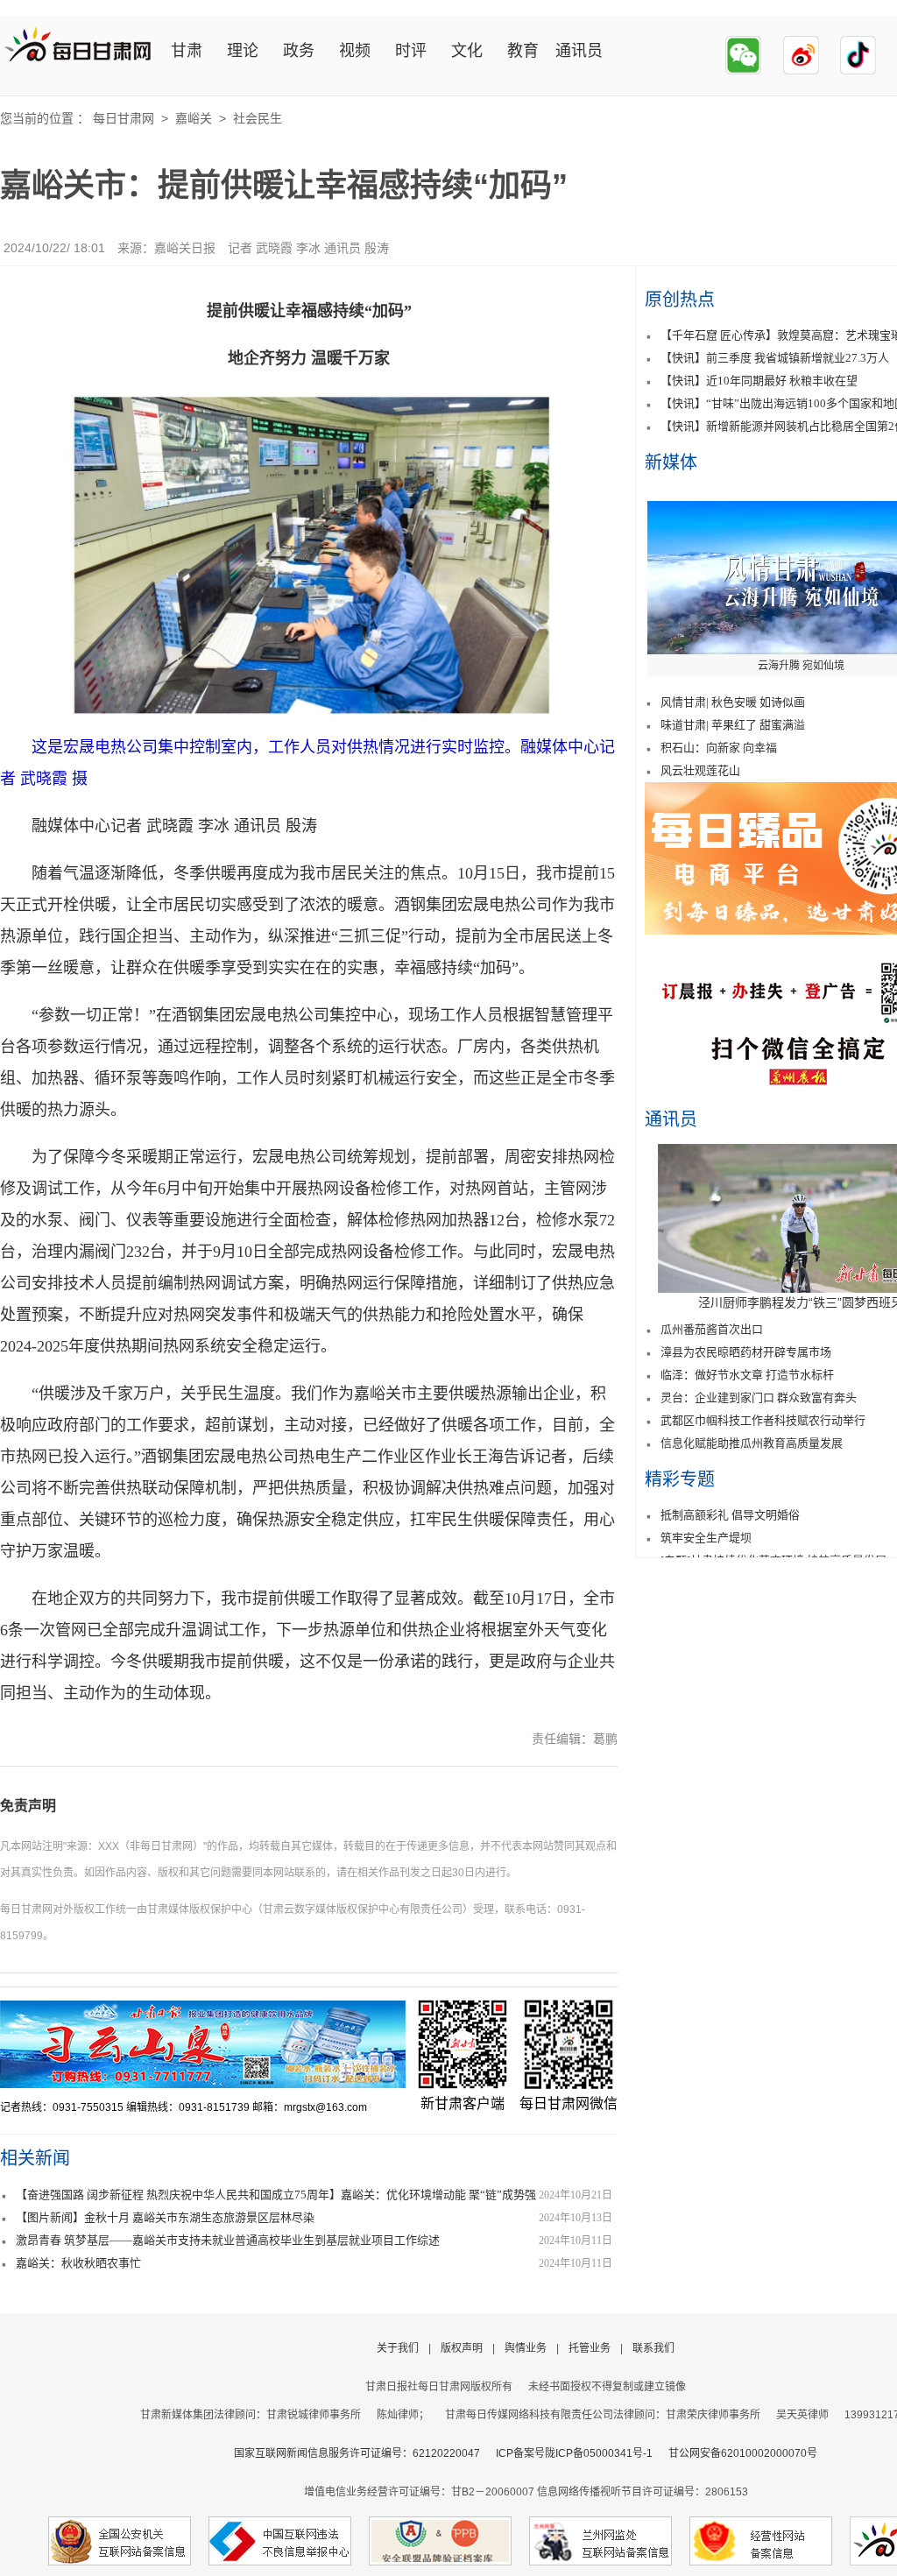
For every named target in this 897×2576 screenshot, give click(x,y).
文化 (467, 51)
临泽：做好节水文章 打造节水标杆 (747, 1375)
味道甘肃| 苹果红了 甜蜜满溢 (733, 725)
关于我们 (398, 2348)
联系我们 (653, 2348)
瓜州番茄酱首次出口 (712, 1329)
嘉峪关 (194, 118)
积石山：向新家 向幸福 (719, 748)
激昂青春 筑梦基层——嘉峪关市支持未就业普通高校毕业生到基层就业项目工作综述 (228, 2240)
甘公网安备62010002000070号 (743, 2453)
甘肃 (187, 51)
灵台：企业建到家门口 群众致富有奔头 (759, 1397)
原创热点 (680, 300)
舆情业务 (526, 2348)
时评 (411, 51)
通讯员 (579, 51)
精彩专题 (680, 1479)
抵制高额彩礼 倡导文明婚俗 (730, 1515)
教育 (523, 51)
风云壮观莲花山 (700, 770)
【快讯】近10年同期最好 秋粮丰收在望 (759, 381)
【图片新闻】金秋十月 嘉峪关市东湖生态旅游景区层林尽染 (165, 2217)
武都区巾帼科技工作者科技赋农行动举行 (763, 1420)
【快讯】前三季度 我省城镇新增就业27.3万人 (775, 358)
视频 (355, 51)
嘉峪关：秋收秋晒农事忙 (78, 2263)
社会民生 (258, 118)
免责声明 (28, 1806)
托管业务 (590, 2348)
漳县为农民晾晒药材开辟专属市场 (746, 1352)
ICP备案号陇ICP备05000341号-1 (574, 2453)
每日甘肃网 (124, 118)
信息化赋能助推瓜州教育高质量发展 (752, 1443)
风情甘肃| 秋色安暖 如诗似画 (733, 702)
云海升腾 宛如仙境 (801, 666)
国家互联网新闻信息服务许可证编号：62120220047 (365, 2453)
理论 (243, 51)
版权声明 (462, 2348)
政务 (299, 51)
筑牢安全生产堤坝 (706, 1538)
